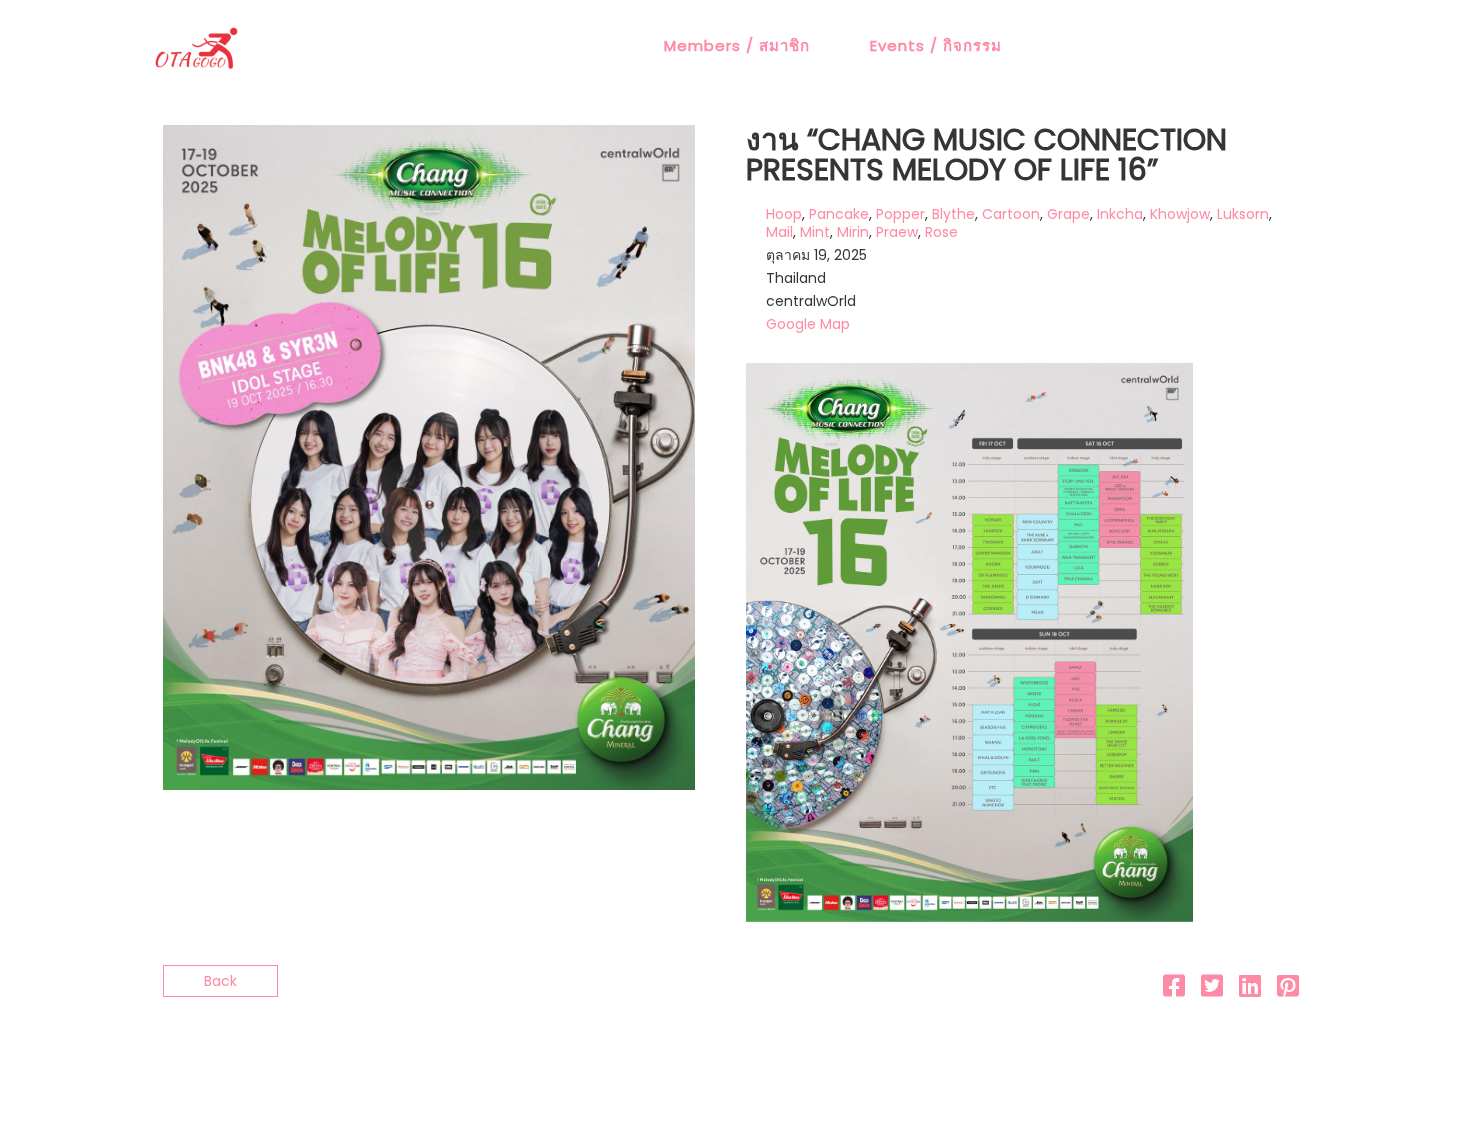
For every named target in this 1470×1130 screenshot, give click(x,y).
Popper (900, 214)
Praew (897, 232)
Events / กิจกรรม (936, 45)
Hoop (784, 214)
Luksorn (1243, 214)
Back (220, 981)
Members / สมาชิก (737, 45)
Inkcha (1120, 214)
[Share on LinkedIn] (1250, 990)
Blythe (953, 214)
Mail (779, 232)
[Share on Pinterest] (1288, 990)
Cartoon (1011, 214)
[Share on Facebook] (1174, 990)
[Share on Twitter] (1212, 990)
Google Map (808, 324)
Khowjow (1180, 214)
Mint (815, 232)
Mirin (853, 232)
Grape (1068, 214)
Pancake (839, 214)
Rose (941, 232)
